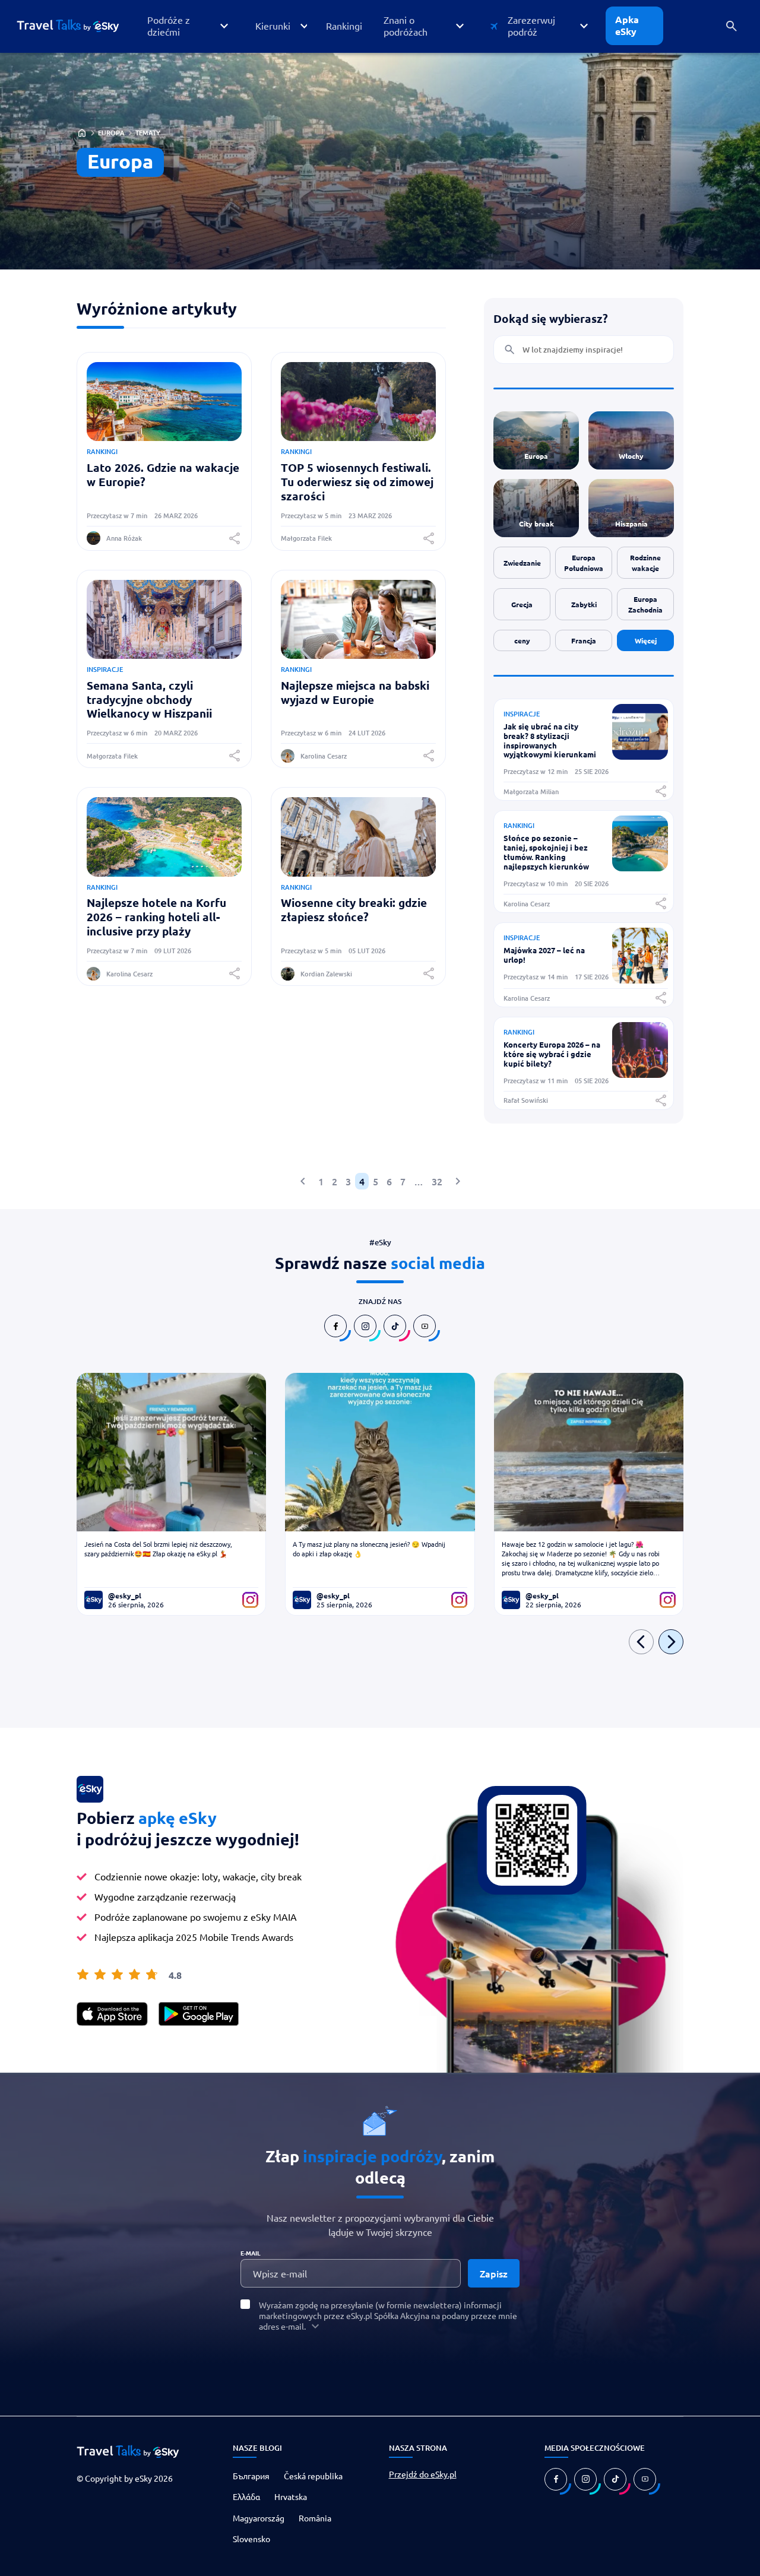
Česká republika (313, 2476)
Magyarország (259, 2518)
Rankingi (102, 451)
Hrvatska (291, 2496)
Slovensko (251, 2539)
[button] (187, 26)
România (315, 2518)
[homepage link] (77, 26)
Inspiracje (105, 669)
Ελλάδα (246, 2496)
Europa (111, 133)
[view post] (640, 756)
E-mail (251, 2253)
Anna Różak (124, 538)
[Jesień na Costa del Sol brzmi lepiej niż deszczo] (171, 1452)
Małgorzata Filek (306, 538)
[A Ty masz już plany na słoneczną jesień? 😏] (380, 1452)
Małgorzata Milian (531, 791)
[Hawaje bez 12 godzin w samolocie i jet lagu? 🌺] (589, 1452)
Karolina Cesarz (324, 756)
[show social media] (335, 1326)
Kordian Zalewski (326, 974)
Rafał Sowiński (526, 1100)
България (251, 2476)
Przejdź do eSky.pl (423, 2474)
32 (437, 1181)
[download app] (112, 2014)
